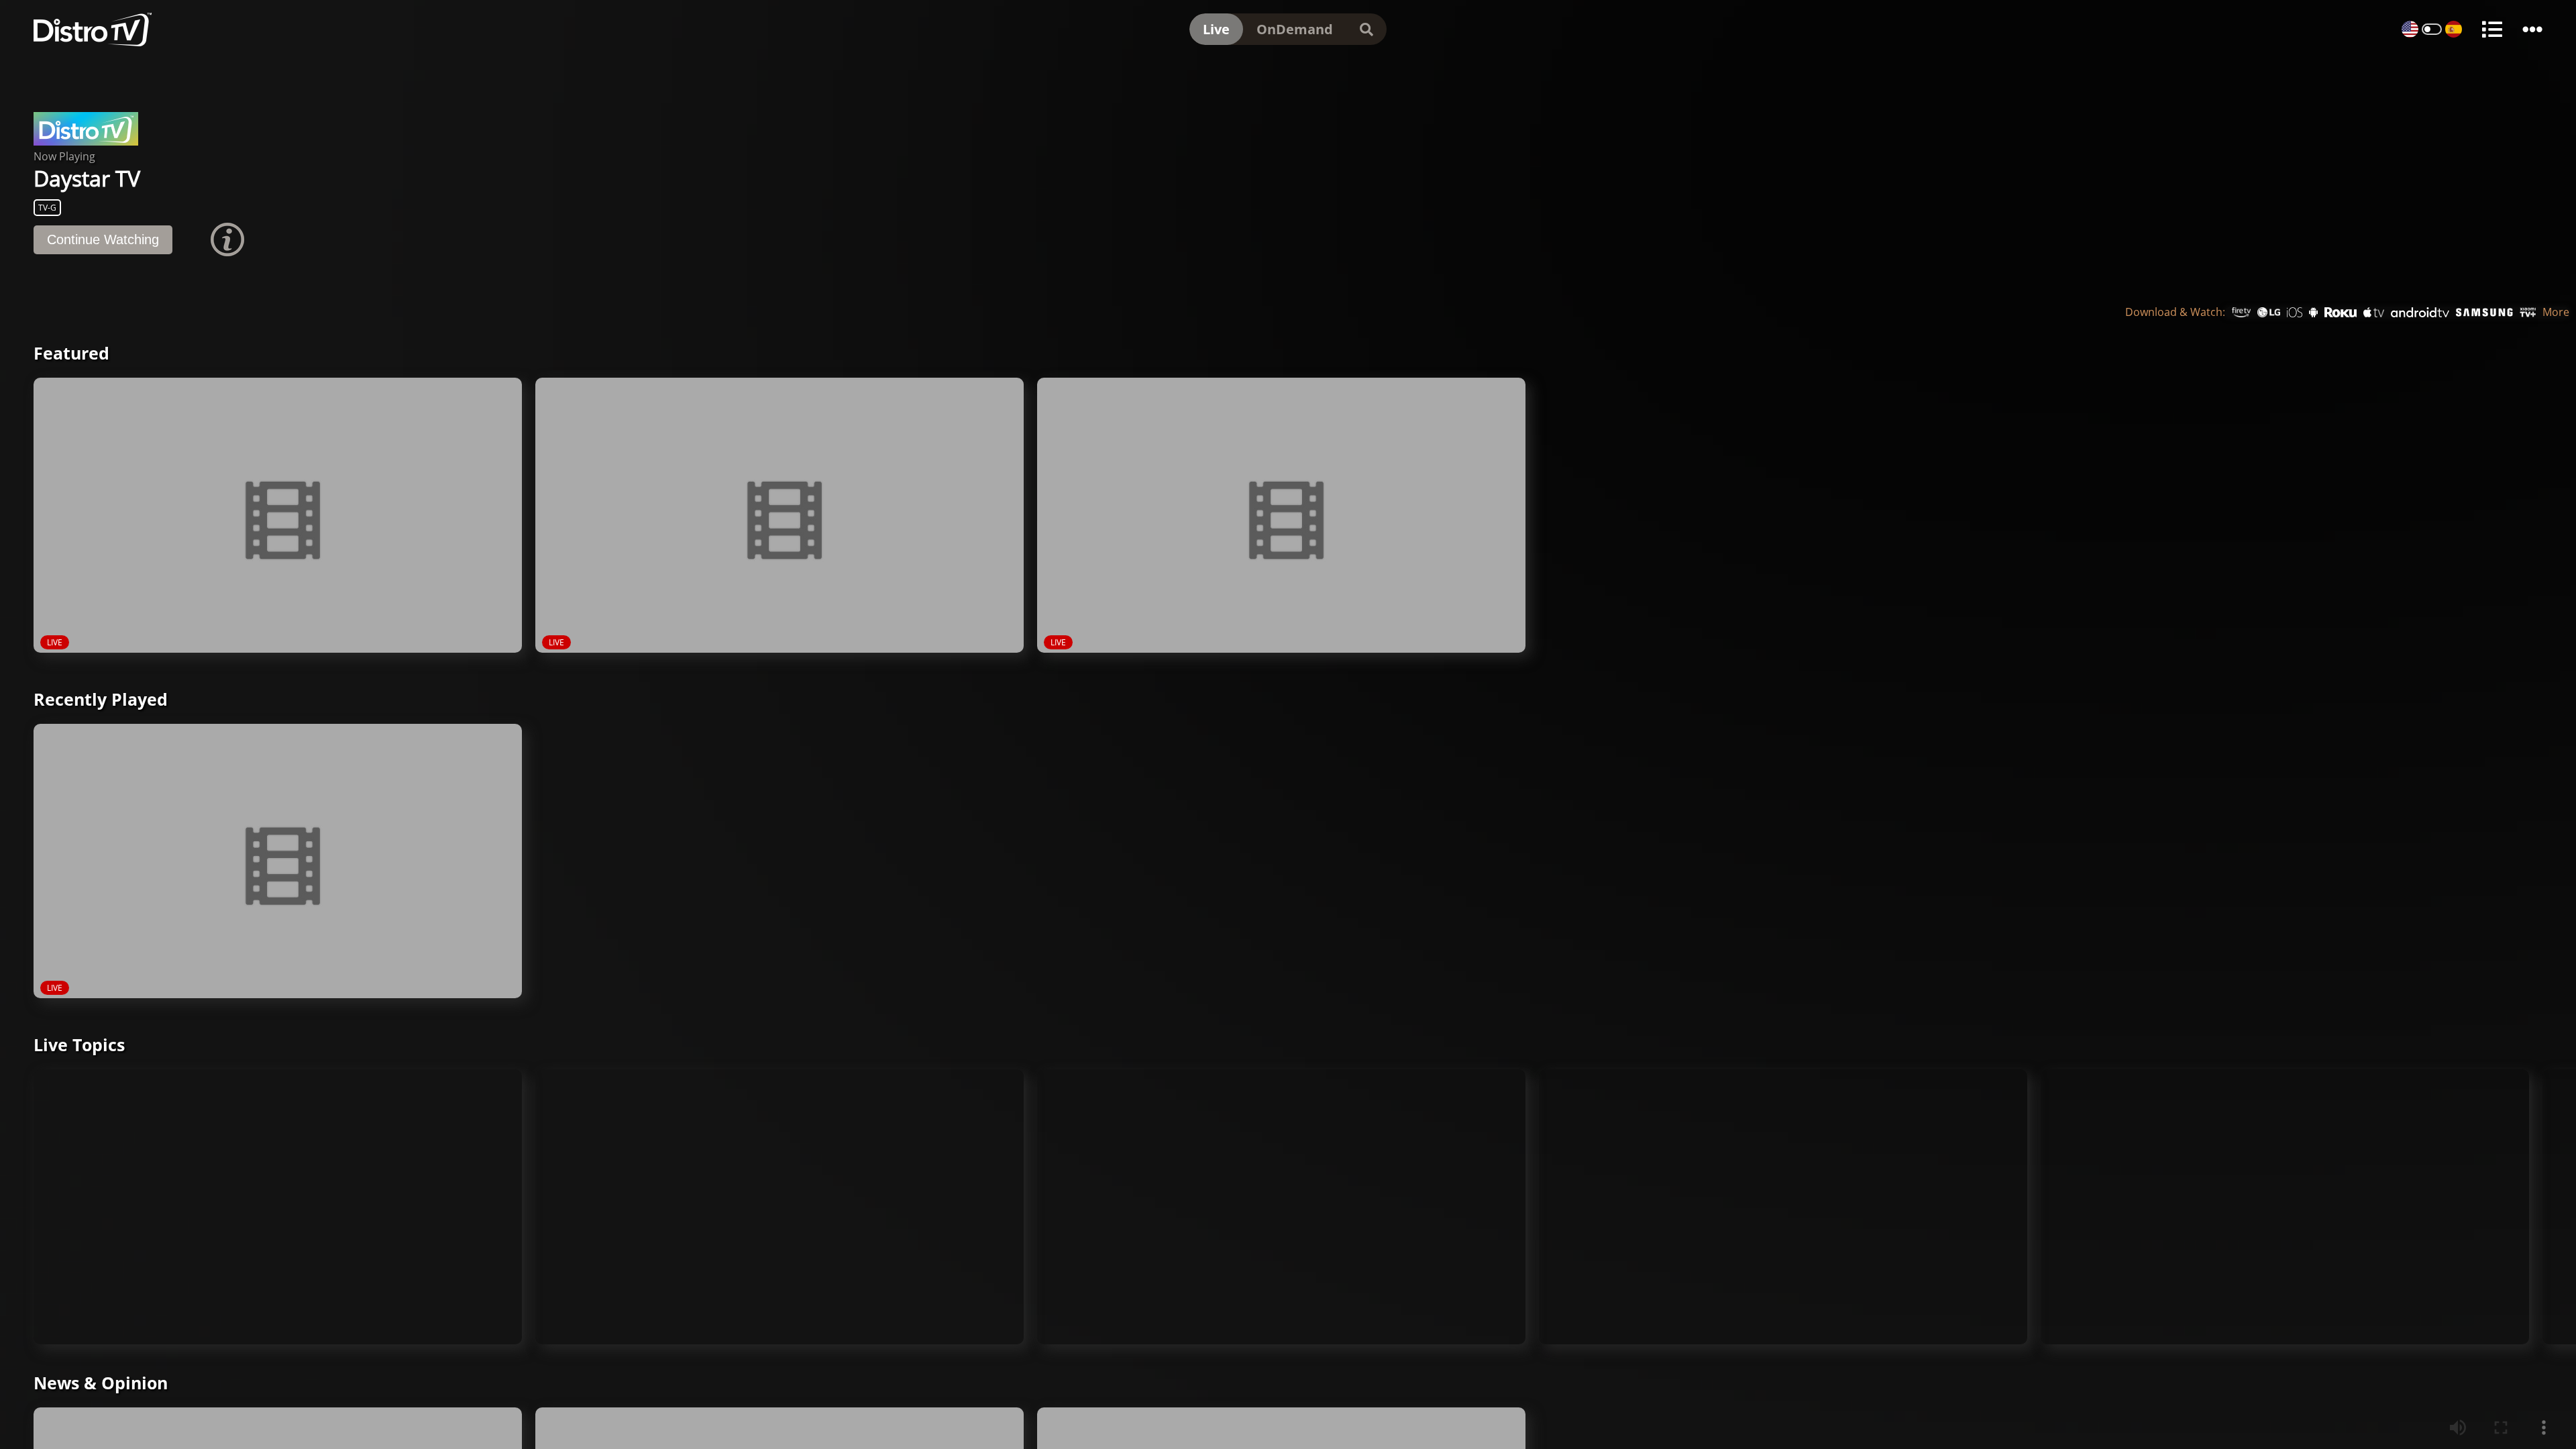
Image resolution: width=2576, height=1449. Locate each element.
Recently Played (101, 705)
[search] (1366, 29)
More (2556, 318)
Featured (71, 359)
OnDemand (1295, 29)
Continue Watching (103, 246)
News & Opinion (101, 1389)
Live (1216, 29)
